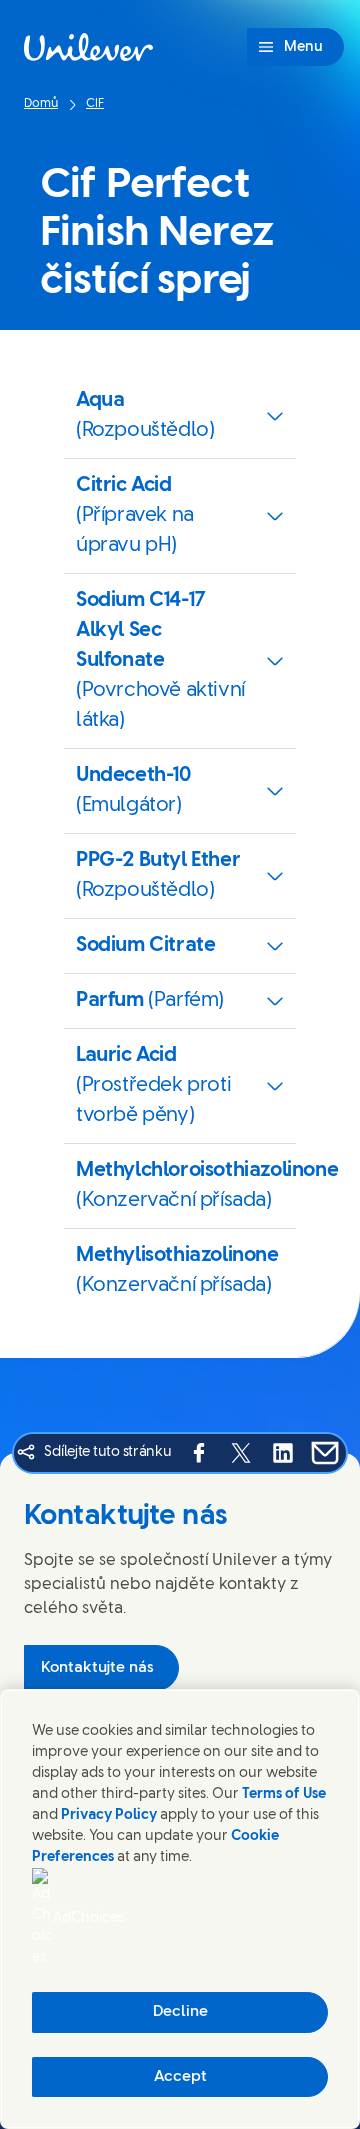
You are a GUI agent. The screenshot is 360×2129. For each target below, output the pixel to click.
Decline (180, 2012)
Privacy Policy (109, 1815)
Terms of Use (284, 1794)
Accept (180, 2077)
